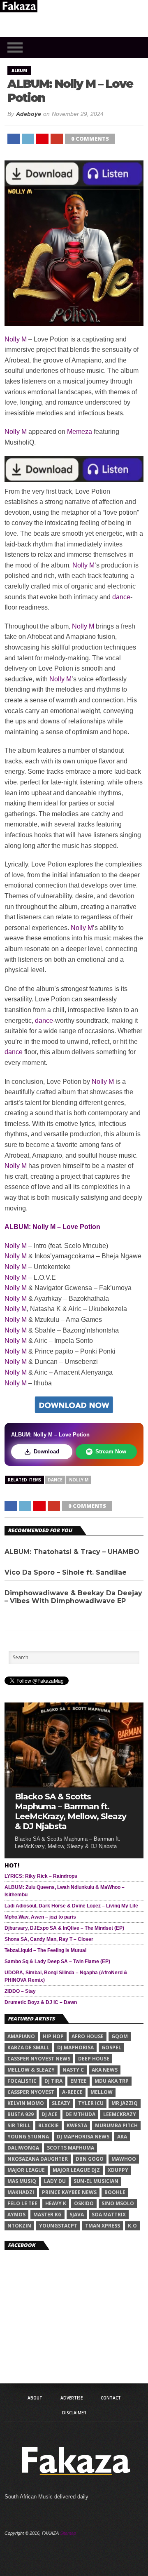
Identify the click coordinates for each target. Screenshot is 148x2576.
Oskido (84, 2203)
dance (121, 597)
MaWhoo (124, 2159)
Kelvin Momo (26, 2103)
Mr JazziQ (125, 2103)
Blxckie (49, 2125)
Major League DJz (76, 2170)
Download (46, 1452)
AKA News (105, 2070)
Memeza (80, 432)
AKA (122, 2137)
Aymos (16, 2215)
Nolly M (16, 339)
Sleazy (61, 2103)
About (35, 2398)
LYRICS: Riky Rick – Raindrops (41, 1876)
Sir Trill (19, 2125)
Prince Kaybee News (69, 2192)
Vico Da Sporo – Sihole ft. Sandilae (66, 1572)
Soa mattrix (109, 2215)
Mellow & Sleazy (31, 2070)
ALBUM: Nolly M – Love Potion (52, 1227)
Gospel (111, 2047)
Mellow (102, 2092)
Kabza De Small (28, 2047)
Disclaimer (74, 2413)
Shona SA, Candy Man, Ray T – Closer (49, 1939)
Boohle (115, 2192)
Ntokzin (19, 2226)
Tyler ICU (91, 2103)
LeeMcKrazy (120, 2114)
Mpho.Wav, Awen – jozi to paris (40, 1917)
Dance (55, 1480)
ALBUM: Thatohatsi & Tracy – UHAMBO (72, 1552)
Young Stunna (28, 2137)
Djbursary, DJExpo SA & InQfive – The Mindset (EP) (64, 1928)
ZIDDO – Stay (20, 1991)
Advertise (72, 2398)
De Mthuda (80, 2114)
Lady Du (55, 2181)
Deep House (94, 2059)
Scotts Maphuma (71, 2148)
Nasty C (73, 2070)
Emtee (79, 2081)
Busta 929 (21, 2114)
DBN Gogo (90, 2159)
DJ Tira (53, 2081)
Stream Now (111, 1452)
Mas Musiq (22, 2181)
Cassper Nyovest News (39, 2059)
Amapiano (21, 2036)
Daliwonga (23, 2148)
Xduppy (118, 2170)
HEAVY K (56, 2203)
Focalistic (22, 2081)
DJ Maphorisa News (83, 2137)
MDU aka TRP (112, 2081)
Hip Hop (53, 2036)
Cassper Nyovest (31, 2092)
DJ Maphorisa (75, 2047)
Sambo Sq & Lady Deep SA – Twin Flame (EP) (57, 1961)
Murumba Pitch (116, 2125)
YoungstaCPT (58, 2226)
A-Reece (72, 2092)
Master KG (47, 2215)
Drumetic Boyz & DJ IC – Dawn (41, 2002)
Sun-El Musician (96, 2181)
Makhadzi (21, 2192)
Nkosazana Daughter (38, 2159)
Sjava (77, 2215)
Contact (111, 2398)
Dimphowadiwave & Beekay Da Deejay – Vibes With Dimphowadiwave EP (73, 1597)
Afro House (88, 2036)
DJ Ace (50, 2114)
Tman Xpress (103, 2226)
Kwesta (77, 2125)
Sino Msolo (118, 2203)
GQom (120, 2036)
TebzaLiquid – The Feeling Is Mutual (45, 1950)
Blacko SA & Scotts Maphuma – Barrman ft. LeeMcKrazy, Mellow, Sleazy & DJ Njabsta (71, 1811)
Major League (26, 2170)
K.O (132, 2226)
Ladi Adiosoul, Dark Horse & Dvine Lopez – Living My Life (71, 1906)
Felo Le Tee (22, 2203)
